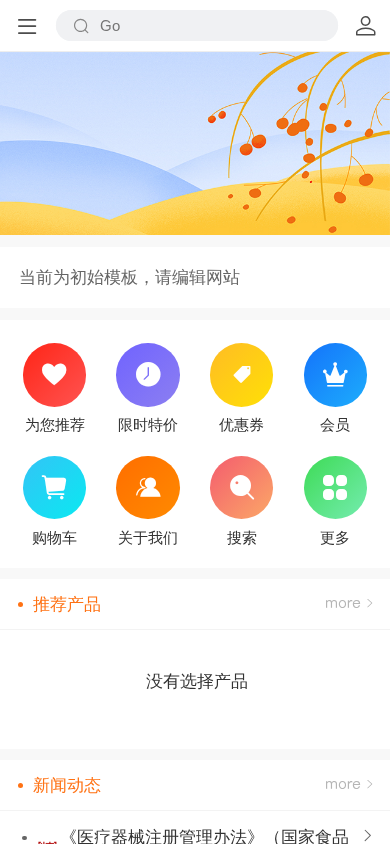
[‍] (349, 604)
